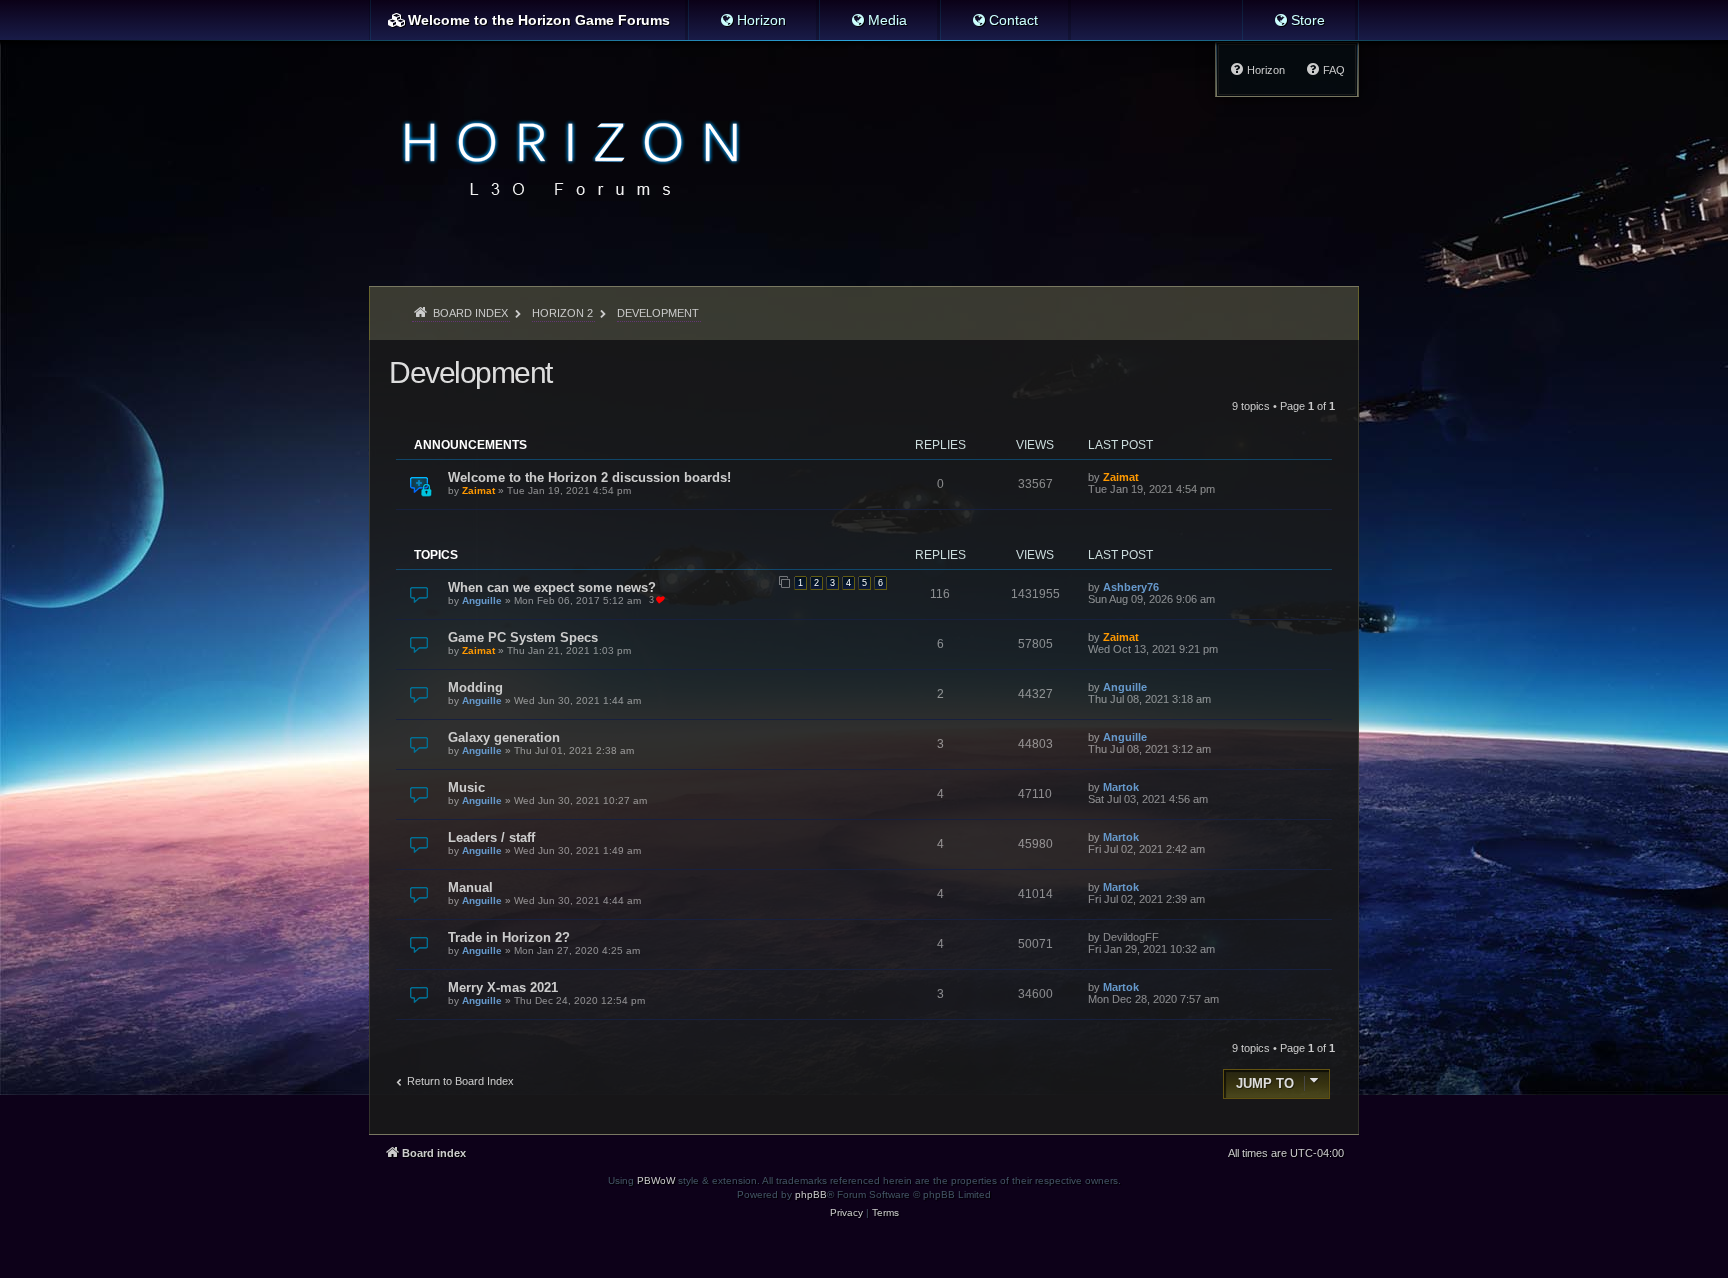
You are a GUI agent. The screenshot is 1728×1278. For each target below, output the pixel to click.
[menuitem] (752, 20)
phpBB (811, 1194)
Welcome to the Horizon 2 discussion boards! (589, 477)
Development (470, 372)
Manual (470, 887)
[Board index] (565, 156)
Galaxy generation (504, 737)
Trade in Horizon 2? (509, 937)
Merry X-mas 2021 (503, 987)
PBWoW (656, 1180)
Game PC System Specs (523, 637)
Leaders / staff (491, 837)
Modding (475, 687)
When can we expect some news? (552, 587)
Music (466, 787)
